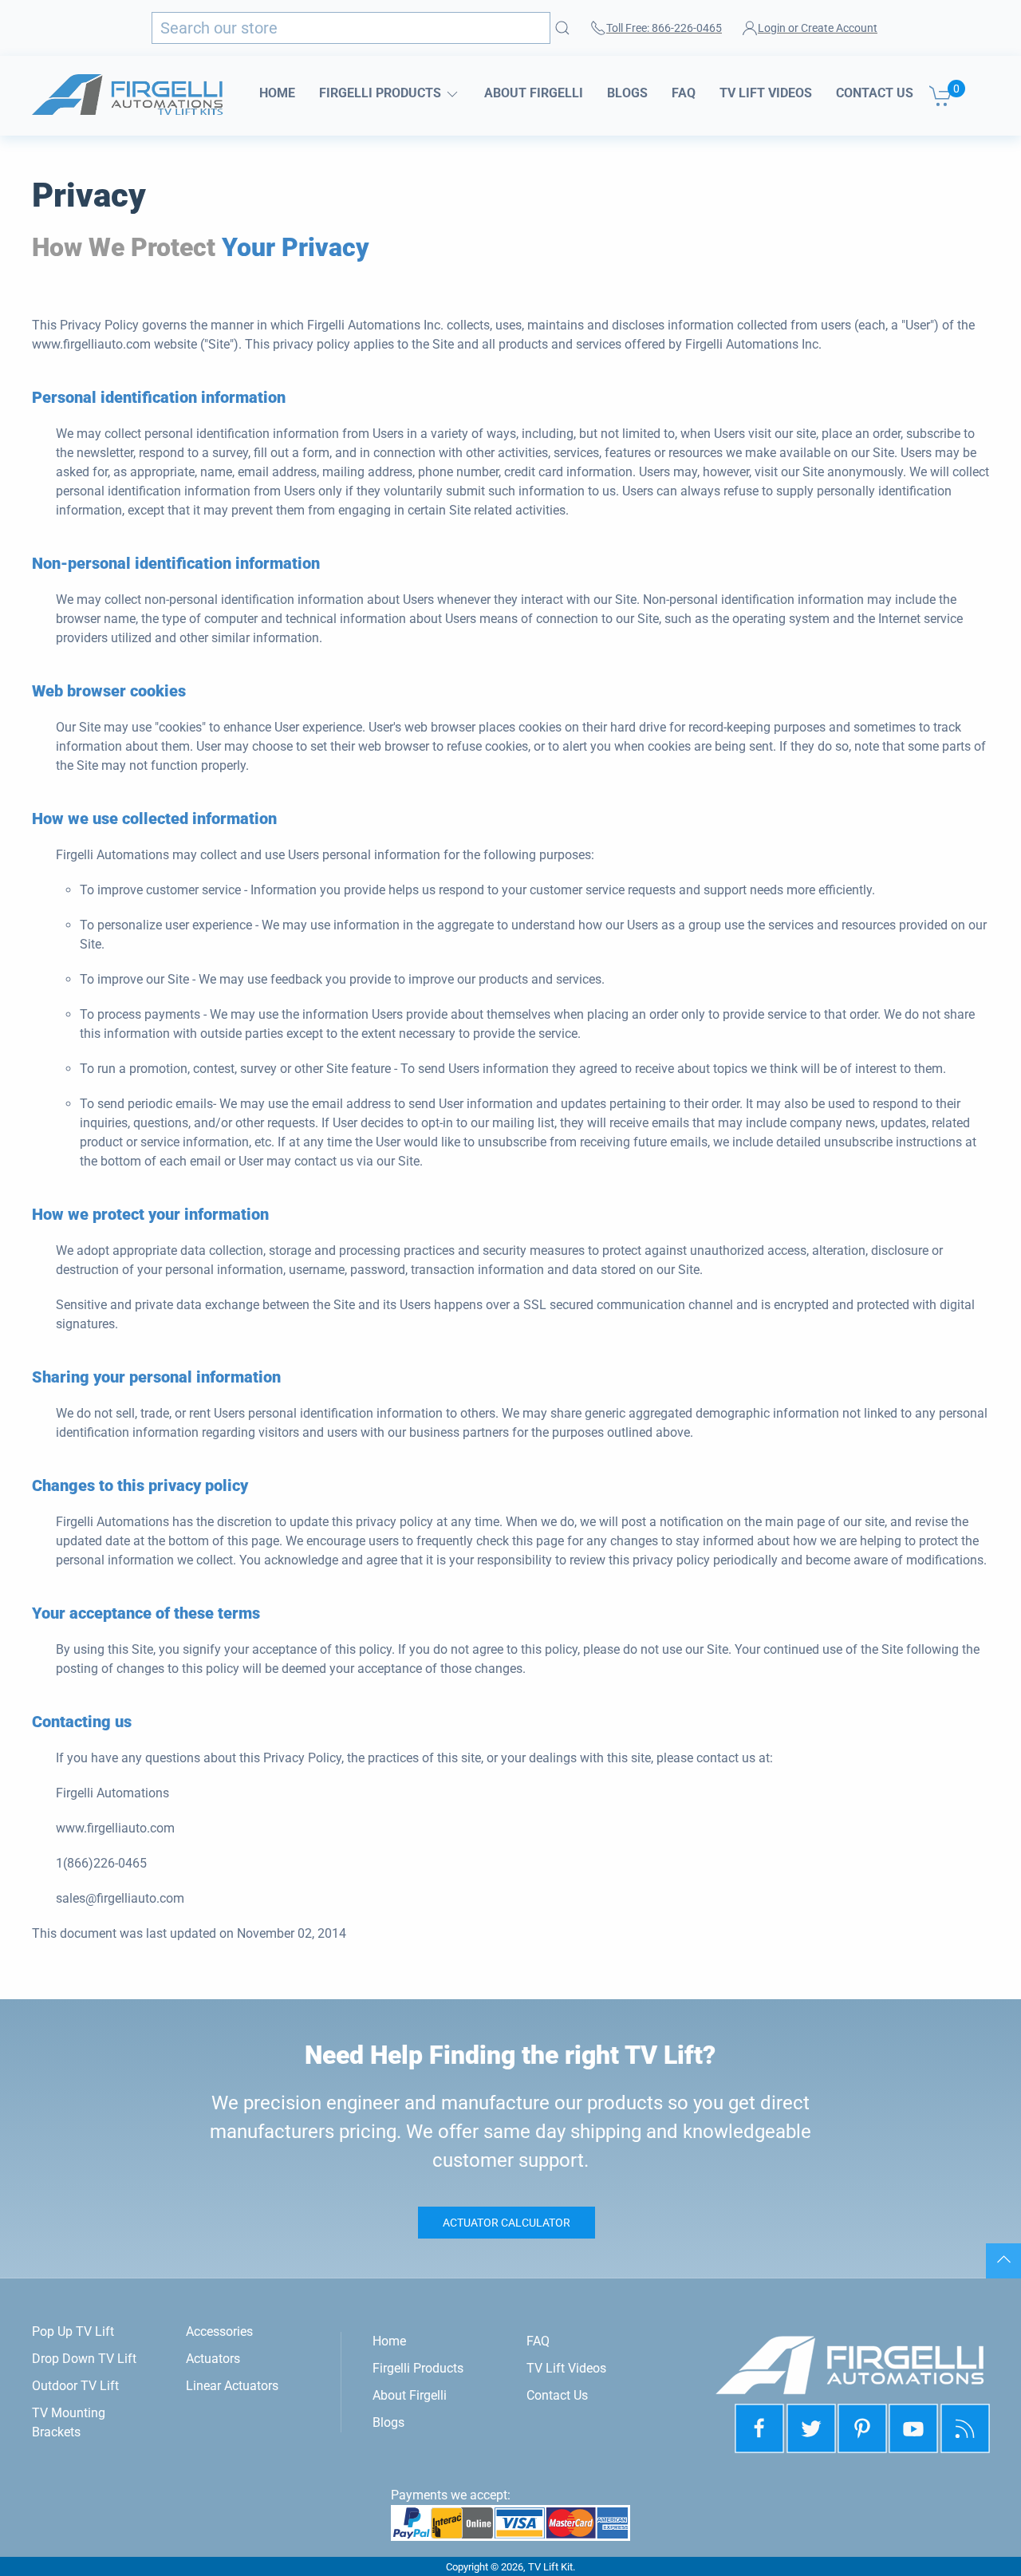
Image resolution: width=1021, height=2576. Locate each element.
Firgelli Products (382, 93)
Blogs (627, 93)
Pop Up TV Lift (73, 2331)
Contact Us (875, 93)
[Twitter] (811, 2428)
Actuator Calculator (507, 2223)
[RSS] (965, 2428)
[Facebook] (759, 2428)
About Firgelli (534, 93)
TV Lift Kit (550, 2567)
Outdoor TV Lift (75, 2386)
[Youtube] (914, 2428)
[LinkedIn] (862, 2428)
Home (277, 93)
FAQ (684, 93)
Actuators (213, 2359)
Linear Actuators (232, 2386)
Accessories (219, 2331)
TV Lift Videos (766, 93)
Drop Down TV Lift (84, 2359)
